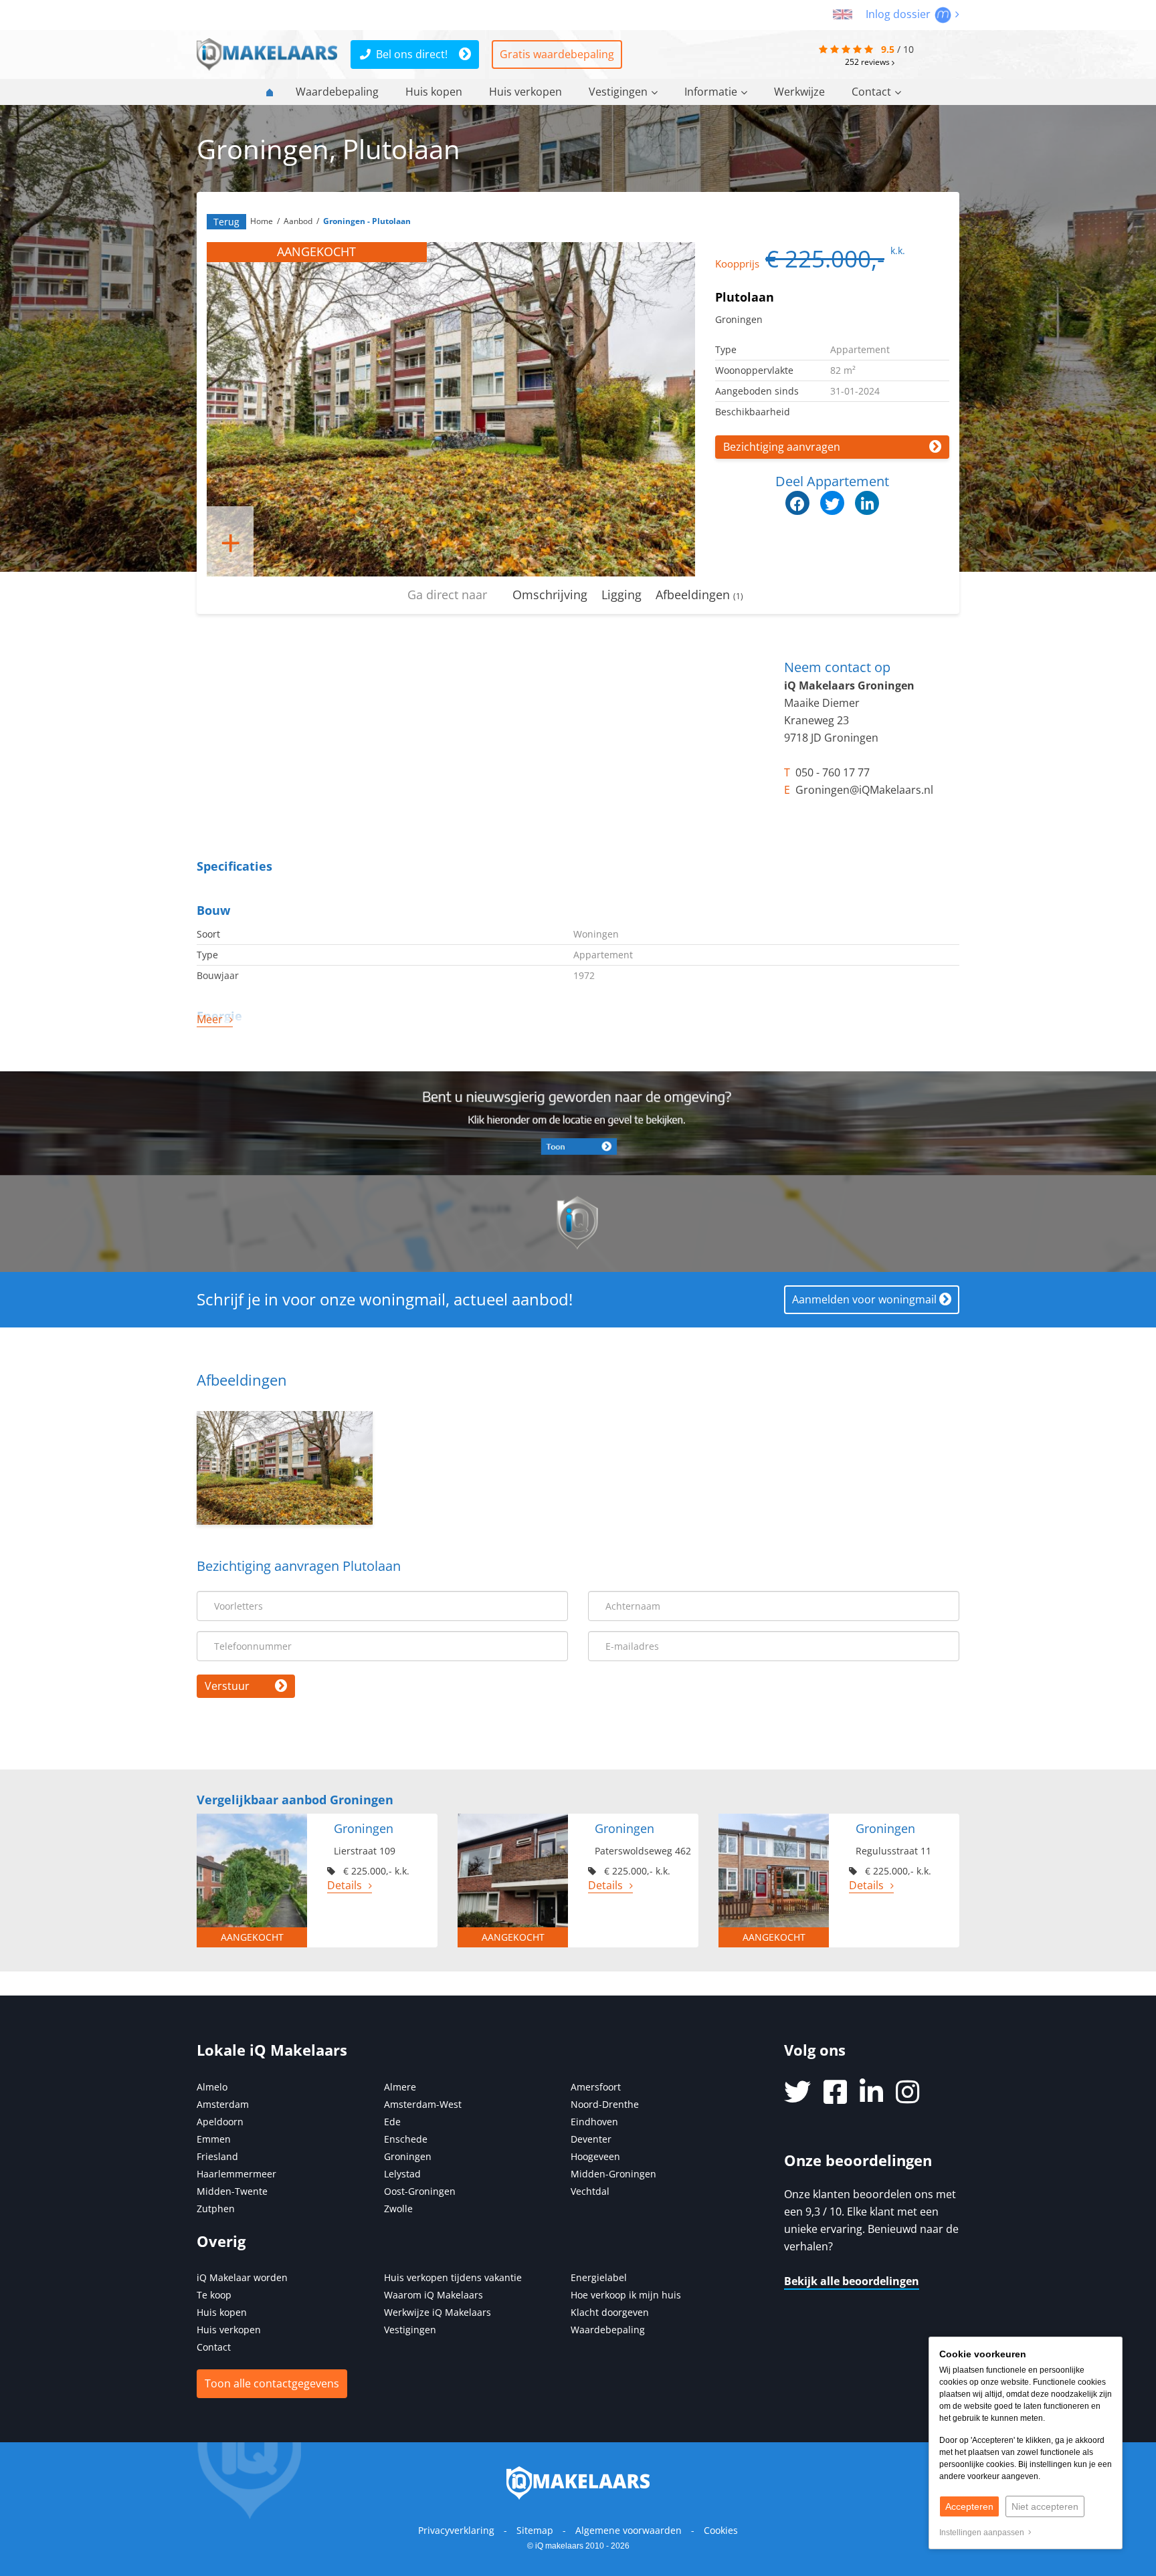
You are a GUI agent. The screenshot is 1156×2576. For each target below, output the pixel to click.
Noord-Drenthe (605, 2104)
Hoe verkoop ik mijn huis (626, 2295)
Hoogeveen (595, 2156)
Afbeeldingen (699, 595)
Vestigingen (618, 92)
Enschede (406, 2139)
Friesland (217, 2156)
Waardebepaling (337, 92)
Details (345, 1885)
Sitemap (535, 2530)
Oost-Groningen (420, 2191)
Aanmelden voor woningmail (864, 1299)
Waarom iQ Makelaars (433, 2295)
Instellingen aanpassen (984, 2533)
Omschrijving (550, 595)
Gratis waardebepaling (557, 54)
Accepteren (969, 2506)
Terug (226, 222)
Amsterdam (223, 2104)
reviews (868, 62)
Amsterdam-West (423, 2104)
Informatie (711, 92)
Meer (210, 1019)
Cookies (721, 2530)
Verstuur (227, 1686)
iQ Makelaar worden (242, 2277)
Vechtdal (590, 2191)
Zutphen (216, 2209)
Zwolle (398, 2209)
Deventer (591, 2139)
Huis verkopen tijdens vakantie (453, 2277)
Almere (400, 2087)
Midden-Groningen (613, 2174)
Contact (871, 92)
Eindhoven (594, 2122)
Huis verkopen (525, 92)
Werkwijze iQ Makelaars (438, 2312)
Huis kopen (434, 92)
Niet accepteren (1045, 2506)
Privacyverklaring (456, 2530)
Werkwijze (799, 92)
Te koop (214, 2295)
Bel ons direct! (412, 54)
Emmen (214, 2139)
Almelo (212, 2087)
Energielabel (599, 2277)
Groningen (408, 2156)
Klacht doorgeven (610, 2312)
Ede (392, 2122)
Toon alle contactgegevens (272, 2383)
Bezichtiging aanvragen (782, 447)
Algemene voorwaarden (629, 2530)
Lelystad (402, 2174)
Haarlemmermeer (236, 2174)
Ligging (621, 595)
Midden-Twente (232, 2191)
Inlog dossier (899, 14)
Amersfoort (596, 2087)
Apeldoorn (220, 2122)
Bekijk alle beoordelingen (852, 2281)
